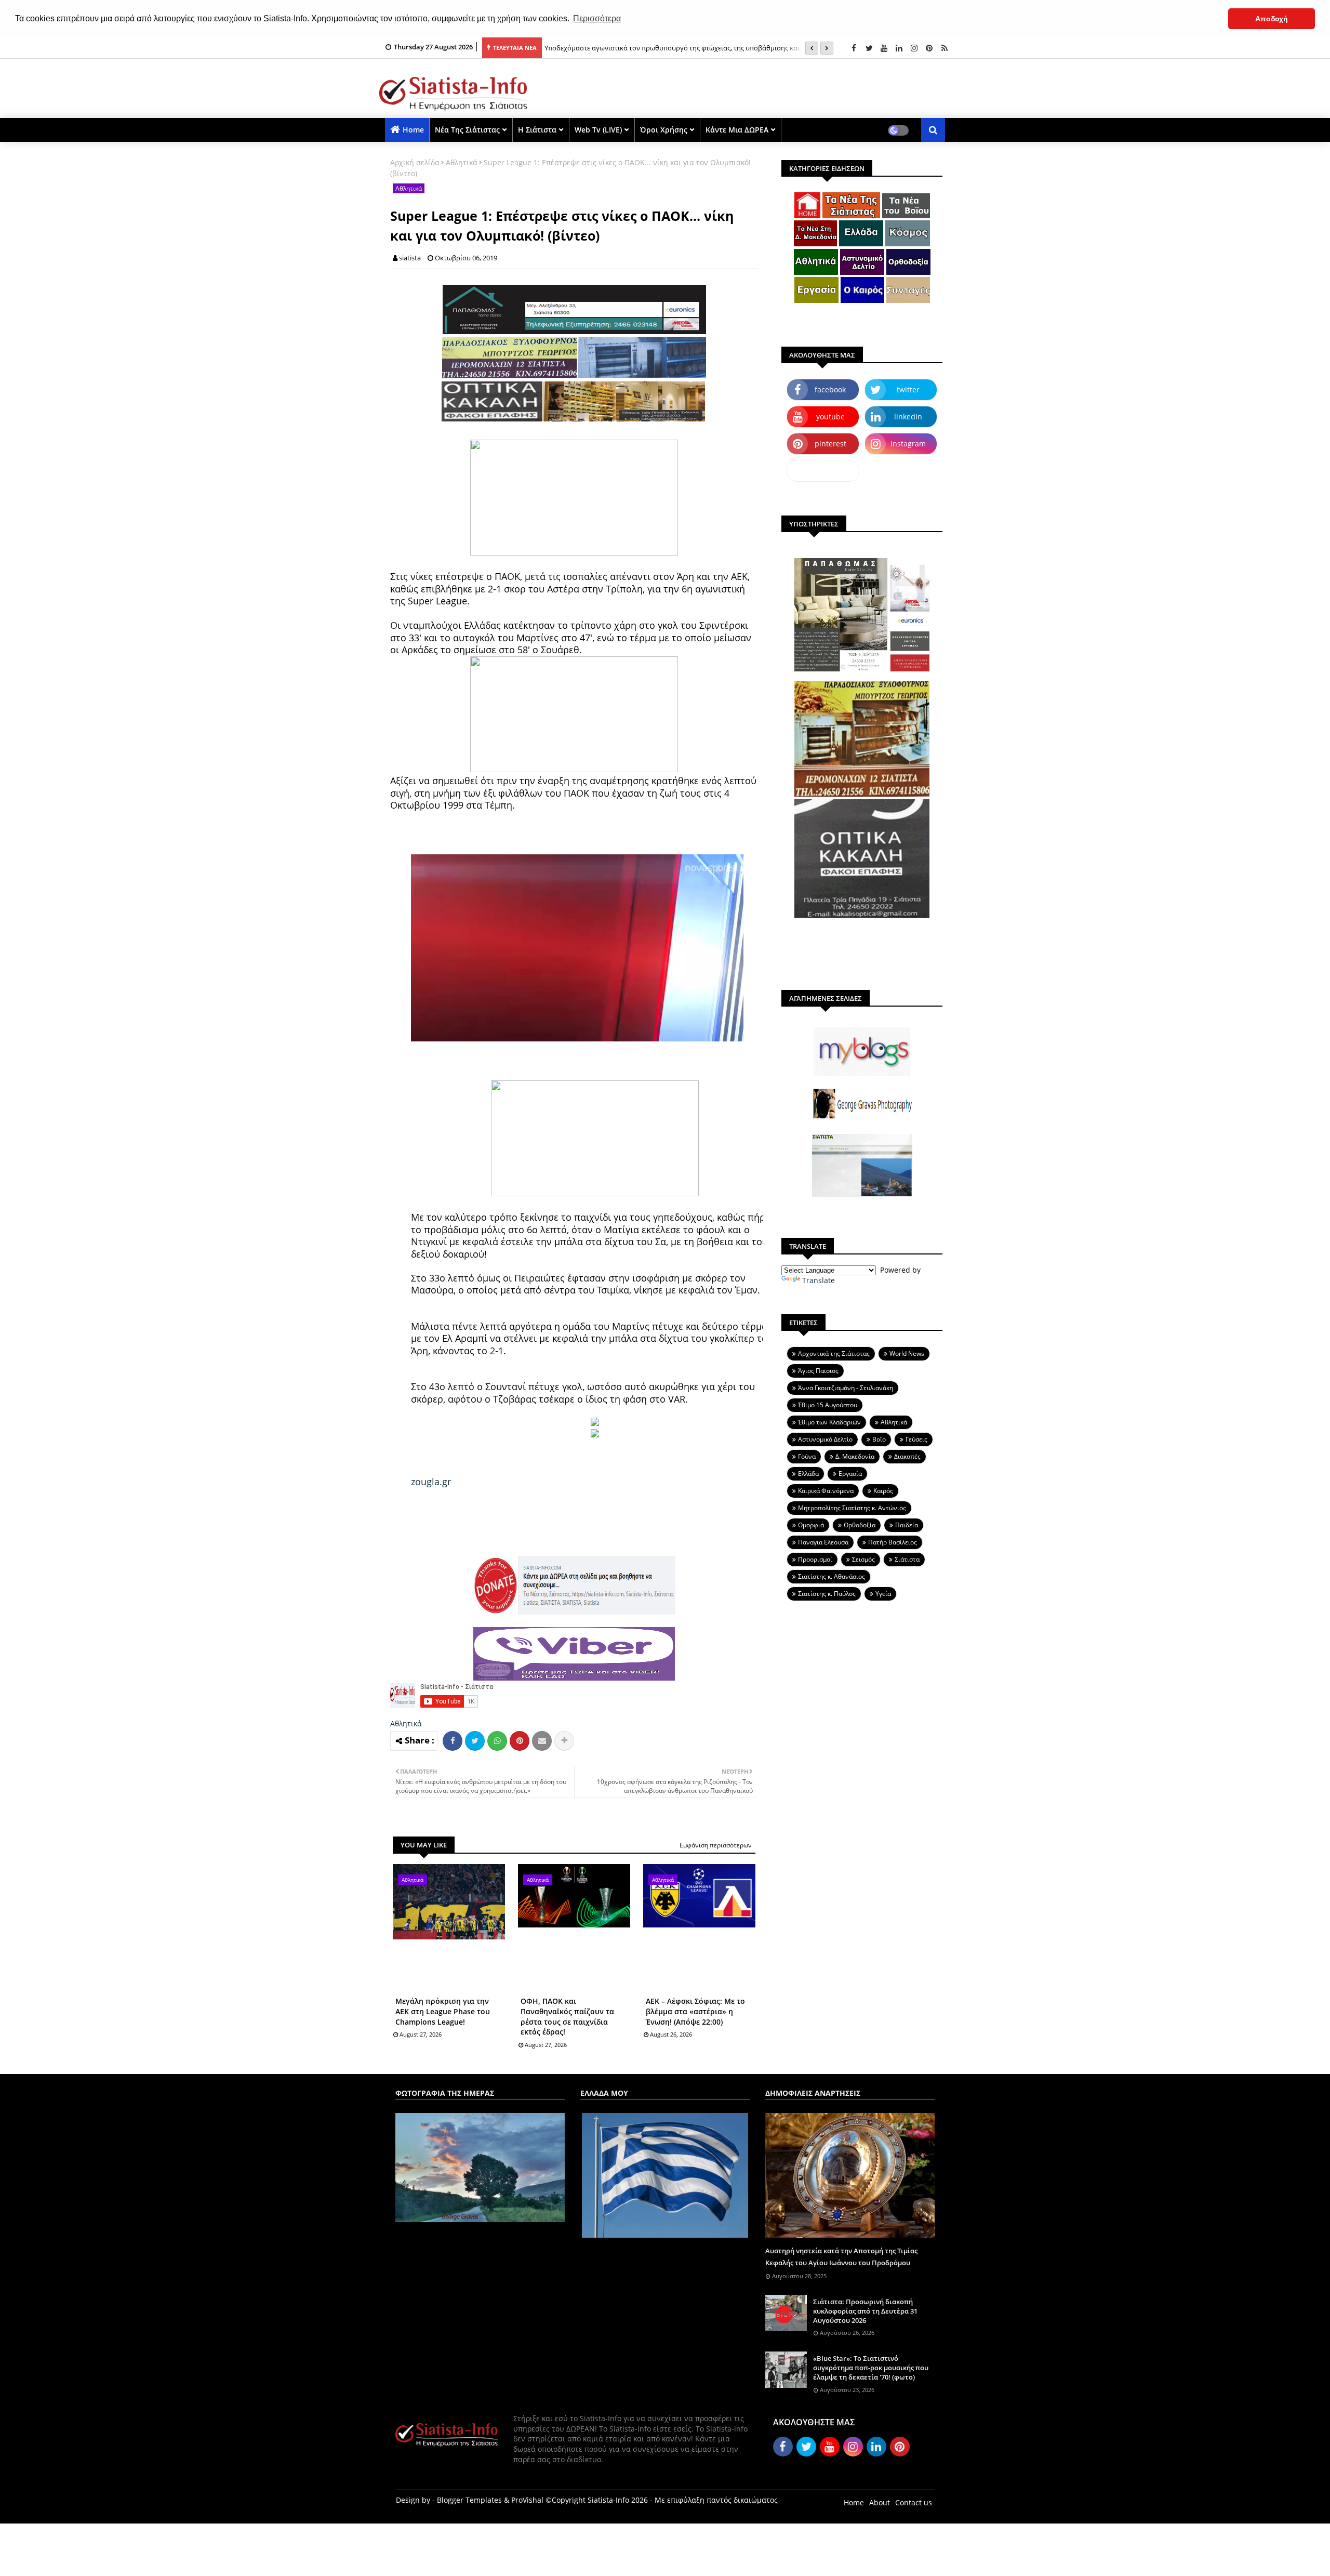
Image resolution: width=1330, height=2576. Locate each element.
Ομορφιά (811, 1525)
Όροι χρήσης (664, 130)
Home (413, 130)
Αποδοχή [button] (1272, 19)
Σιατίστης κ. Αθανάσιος (832, 1576)
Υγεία (883, 1594)
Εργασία (850, 1474)
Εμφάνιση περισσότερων (716, 1845)
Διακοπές (907, 1456)
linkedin (908, 417)
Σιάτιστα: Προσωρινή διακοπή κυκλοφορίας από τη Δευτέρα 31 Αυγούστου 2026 (865, 2311)
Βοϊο (879, 1439)
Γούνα (807, 1456)
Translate (819, 1280)
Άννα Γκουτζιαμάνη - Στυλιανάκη (846, 1388)
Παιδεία (907, 1525)
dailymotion (823, 471)
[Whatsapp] (497, 1741)
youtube (830, 417)
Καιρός (883, 1491)
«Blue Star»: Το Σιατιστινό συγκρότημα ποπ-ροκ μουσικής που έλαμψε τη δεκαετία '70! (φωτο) (871, 2368)
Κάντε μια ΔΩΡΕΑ (737, 130)
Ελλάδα (808, 1474)
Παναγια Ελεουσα (823, 1542)
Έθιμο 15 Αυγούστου (828, 1405)
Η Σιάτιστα (537, 130)
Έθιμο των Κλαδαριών (829, 1422)
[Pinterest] (520, 1741)
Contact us (914, 2502)
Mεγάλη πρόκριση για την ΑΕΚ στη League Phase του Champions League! (443, 2011)
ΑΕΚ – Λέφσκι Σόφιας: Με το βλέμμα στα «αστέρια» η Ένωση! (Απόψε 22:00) (695, 2011)
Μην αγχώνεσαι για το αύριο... (592, 48)
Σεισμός (863, 1559)
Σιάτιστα (907, 1559)
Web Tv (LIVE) (598, 130)
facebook (830, 389)
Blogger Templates (469, 2500)
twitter (908, 389)
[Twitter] (475, 1741)
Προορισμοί (815, 1559)
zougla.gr (431, 1482)
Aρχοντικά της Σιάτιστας (834, 1353)
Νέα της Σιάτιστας (467, 130)
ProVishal (527, 2500)
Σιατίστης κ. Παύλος (827, 1594)
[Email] (542, 1741)
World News (907, 1353)
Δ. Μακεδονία (855, 1456)
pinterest (830, 444)
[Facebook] (453, 1741)
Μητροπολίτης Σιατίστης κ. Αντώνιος (852, 1508)
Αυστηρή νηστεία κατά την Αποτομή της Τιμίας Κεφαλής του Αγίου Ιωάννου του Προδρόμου (841, 2256)
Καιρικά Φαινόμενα (826, 1491)
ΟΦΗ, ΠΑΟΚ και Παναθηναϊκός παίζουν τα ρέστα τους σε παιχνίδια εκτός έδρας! (567, 2016)
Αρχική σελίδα (415, 162)
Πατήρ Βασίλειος (893, 1542)
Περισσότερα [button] (597, 18)
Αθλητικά (462, 162)
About (880, 2502)
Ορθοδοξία (860, 1525)
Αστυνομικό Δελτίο (825, 1439)
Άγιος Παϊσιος (818, 1371)
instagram (908, 444)
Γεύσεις (916, 1439)
